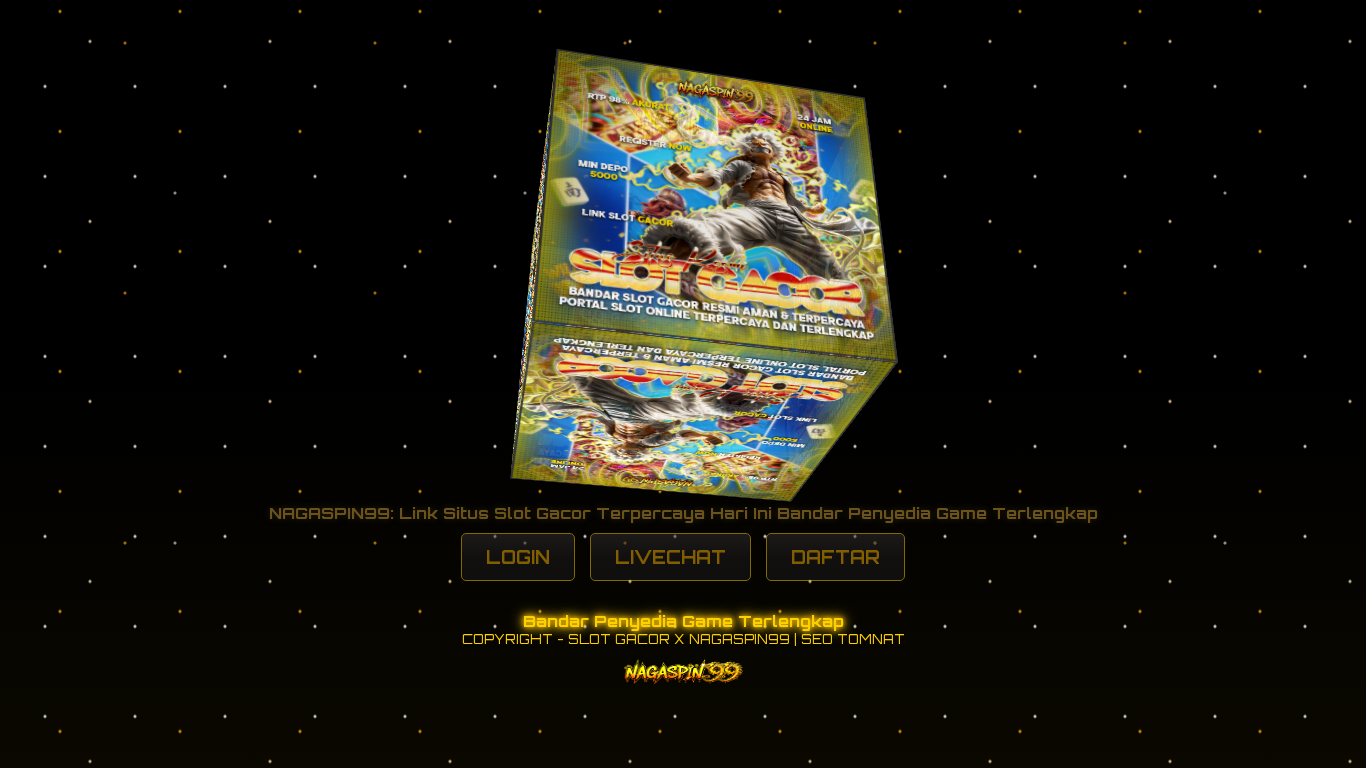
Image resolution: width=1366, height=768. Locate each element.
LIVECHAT (670, 557)
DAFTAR (835, 557)
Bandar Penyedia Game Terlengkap (683, 621)
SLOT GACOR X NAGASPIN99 (679, 639)
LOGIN (518, 557)
